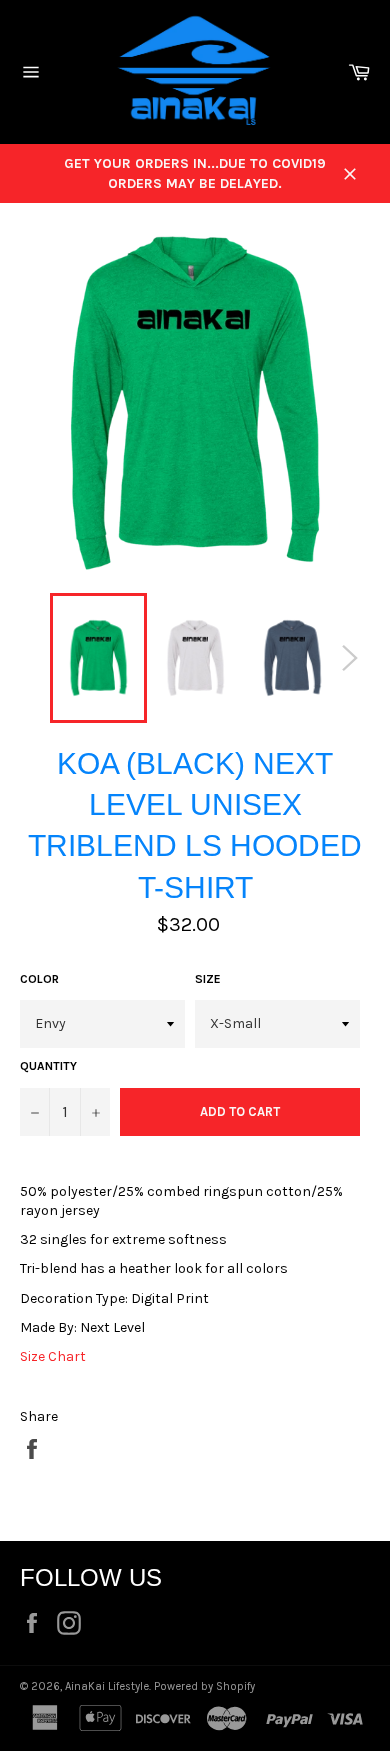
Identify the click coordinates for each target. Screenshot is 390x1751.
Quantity (48, 1066)
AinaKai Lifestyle (107, 1686)
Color (39, 979)
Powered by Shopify (204, 1686)
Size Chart (53, 1356)
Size (208, 979)
